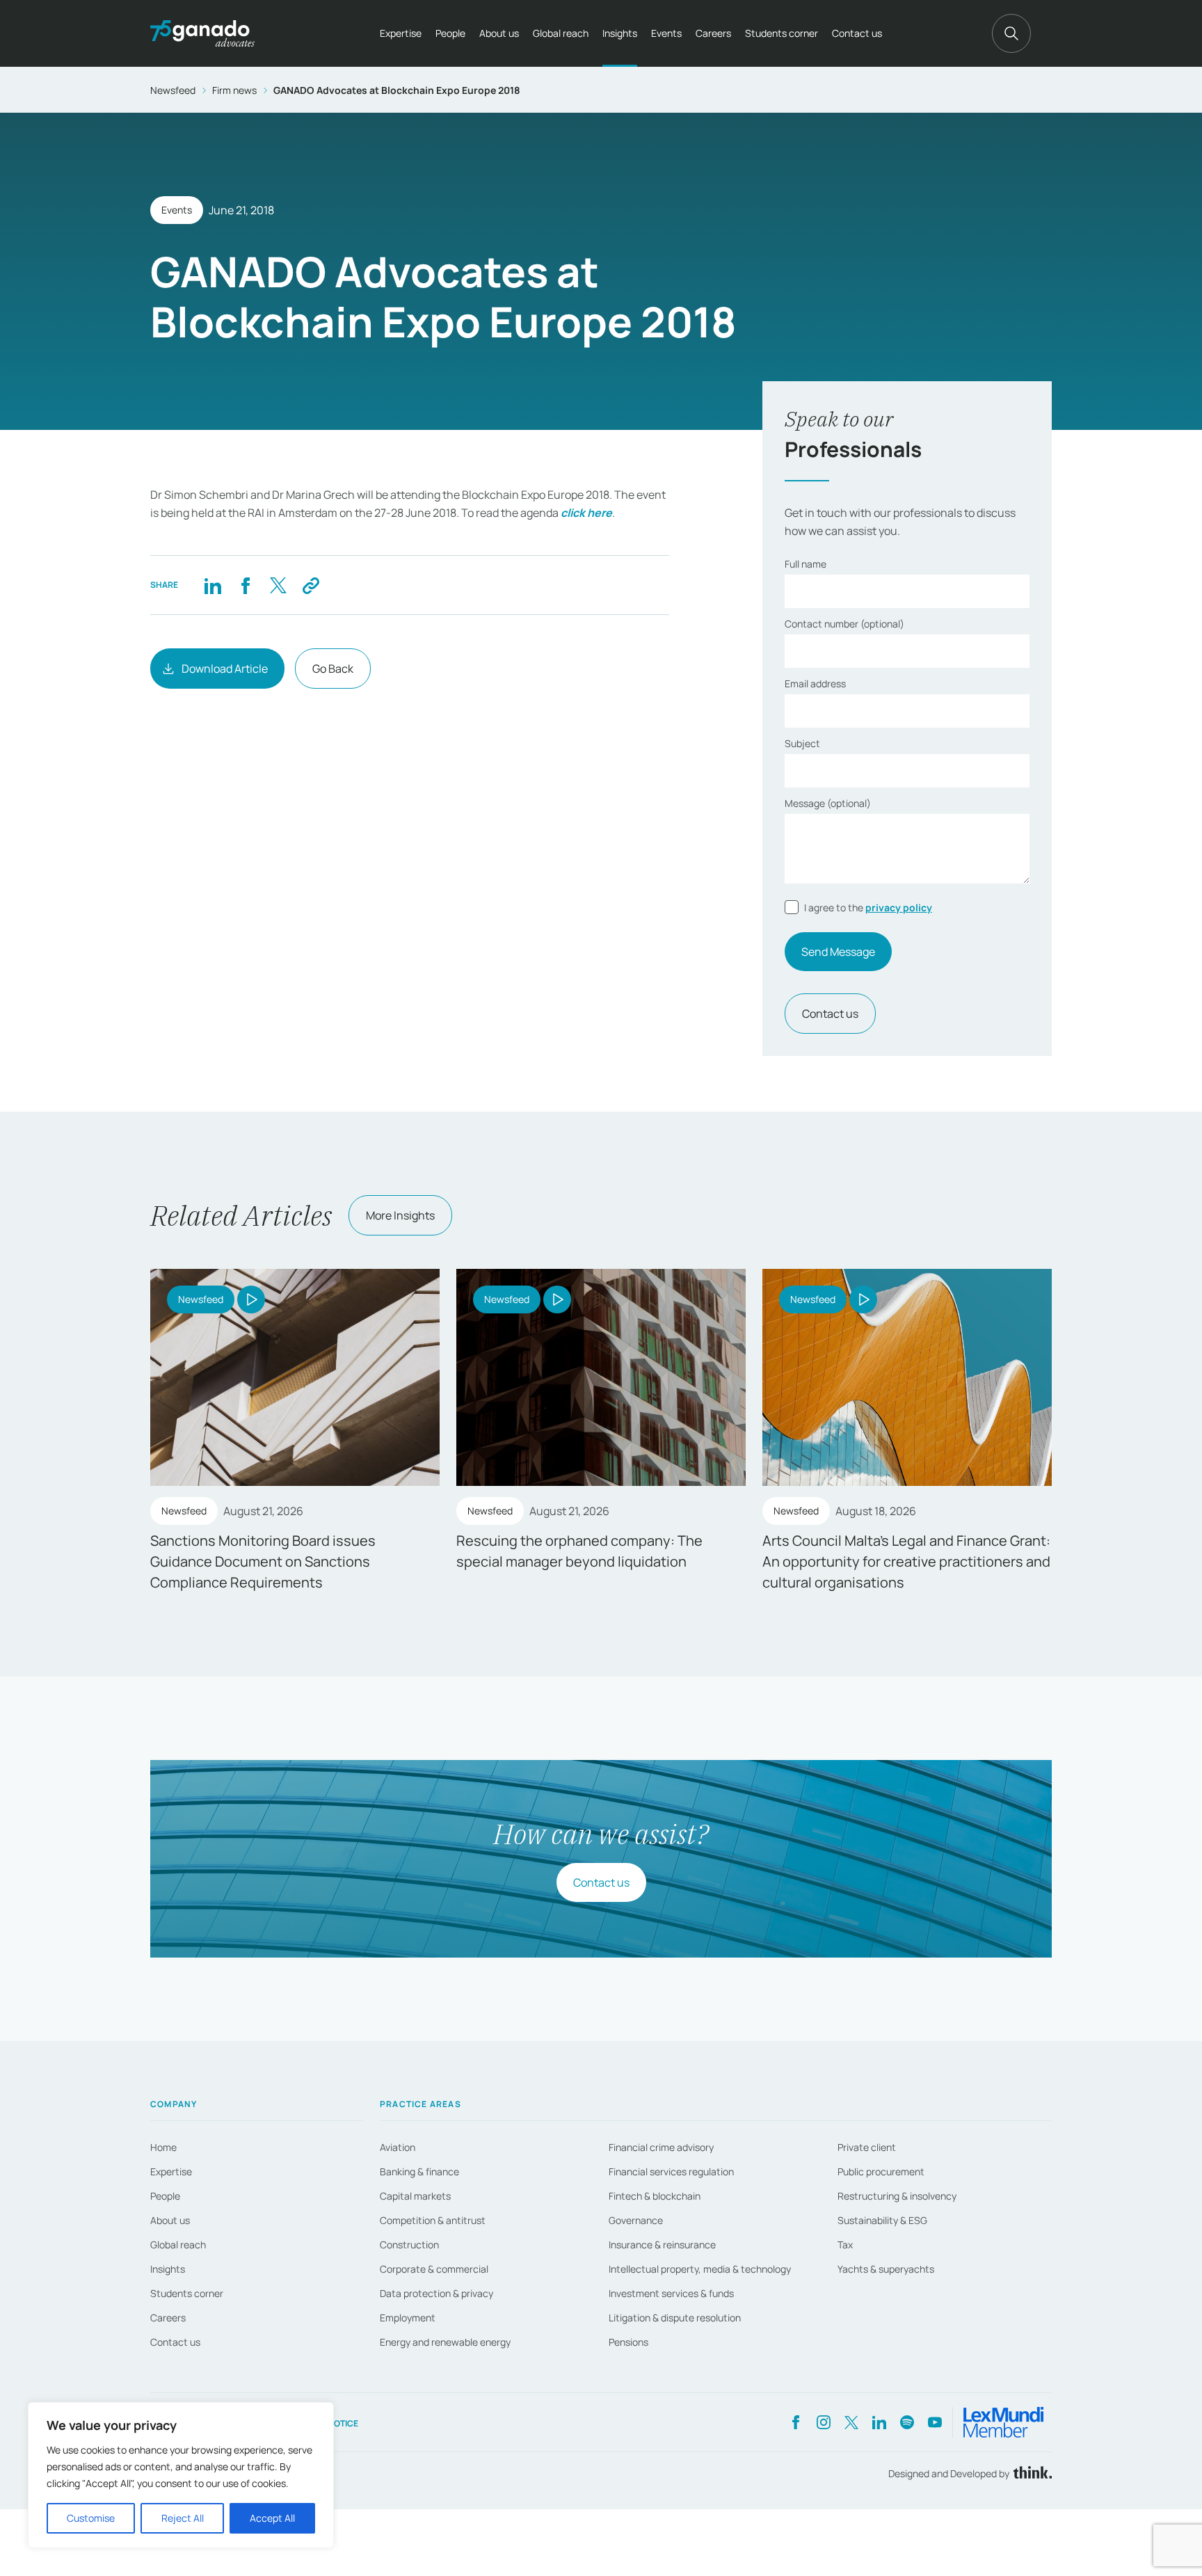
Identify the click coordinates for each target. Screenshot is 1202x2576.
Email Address (815, 683)
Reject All (183, 2518)
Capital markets (415, 2196)
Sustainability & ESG (882, 2220)
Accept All (272, 2518)
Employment (408, 2318)
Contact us (857, 33)
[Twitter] (278, 585)
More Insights (400, 1215)
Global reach (561, 33)
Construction (409, 2245)
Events (666, 33)
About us (499, 33)
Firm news (234, 90)
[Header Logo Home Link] (202, 33)
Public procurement (881, 2171)
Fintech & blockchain (655, 2196)
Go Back (333, 669)
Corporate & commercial (434, 2269)
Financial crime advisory (661, 2147)
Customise (91, 2518)
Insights (620, 33)
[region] (181, 2475)
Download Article (225, 669)
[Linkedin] (213, 585)
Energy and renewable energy (445, 2342)
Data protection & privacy (436, 2293)
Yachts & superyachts (886, 2269)
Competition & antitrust (433, 2220)
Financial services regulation (671, 2171)
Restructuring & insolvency (897, 2196)
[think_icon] (1031, 2473)
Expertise (401, 33)
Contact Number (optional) (844, 624)
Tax (845, 2245)
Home (163, 2147)
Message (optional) (828, 803)
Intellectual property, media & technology (700, 2269)
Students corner (782, 33)
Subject (802, 743)
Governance (636, 2220)
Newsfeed (173, 90)
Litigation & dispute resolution (675, 2318)
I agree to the (868, 907)
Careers (713, 33)
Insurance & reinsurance (662, 2245)
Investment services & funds (671, 2293)
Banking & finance (419, 2171)
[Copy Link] (311, 585)
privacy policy (899, 907)
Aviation (398, 2147)
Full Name (806, 564)
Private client (867, 2147)
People (450, 33)
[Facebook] (245, 585)
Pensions (628, 2342)
